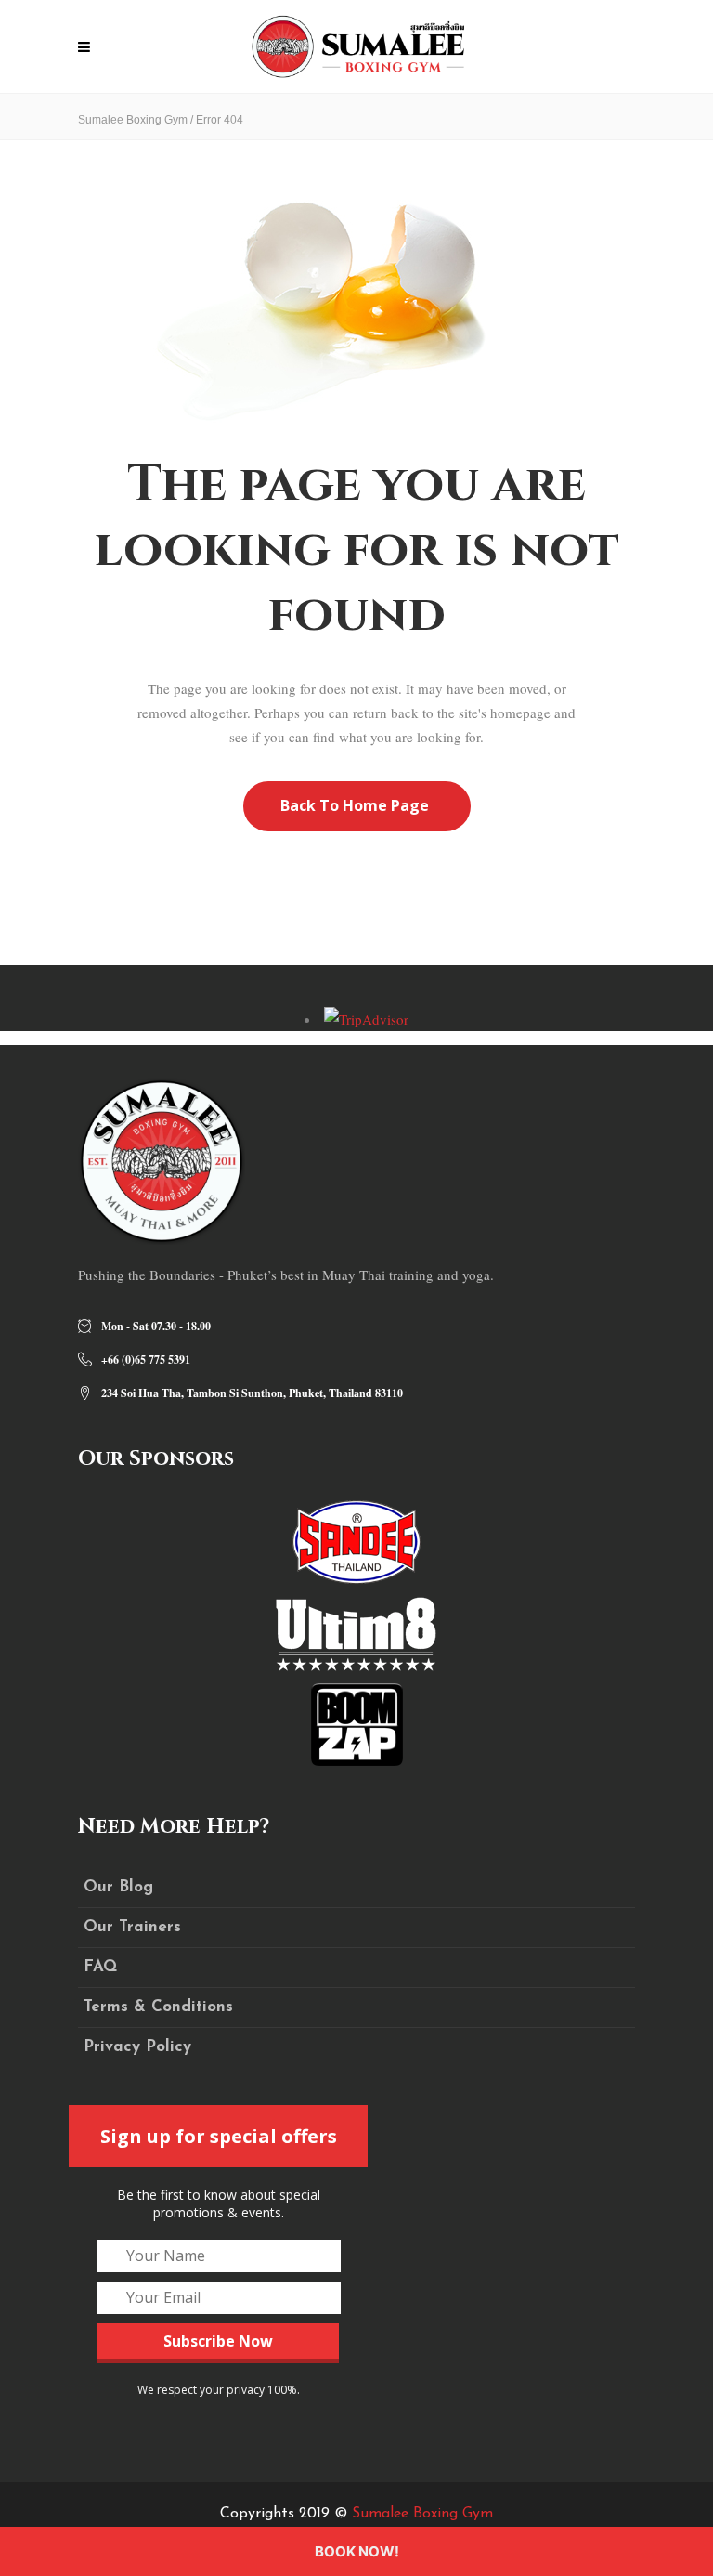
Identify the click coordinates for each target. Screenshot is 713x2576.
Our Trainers (132, 1927)
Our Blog (118, 1887)
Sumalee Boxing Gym (133, 120)
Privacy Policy (137, 2047)
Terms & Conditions (158, 2007)
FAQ (100, 1967)
